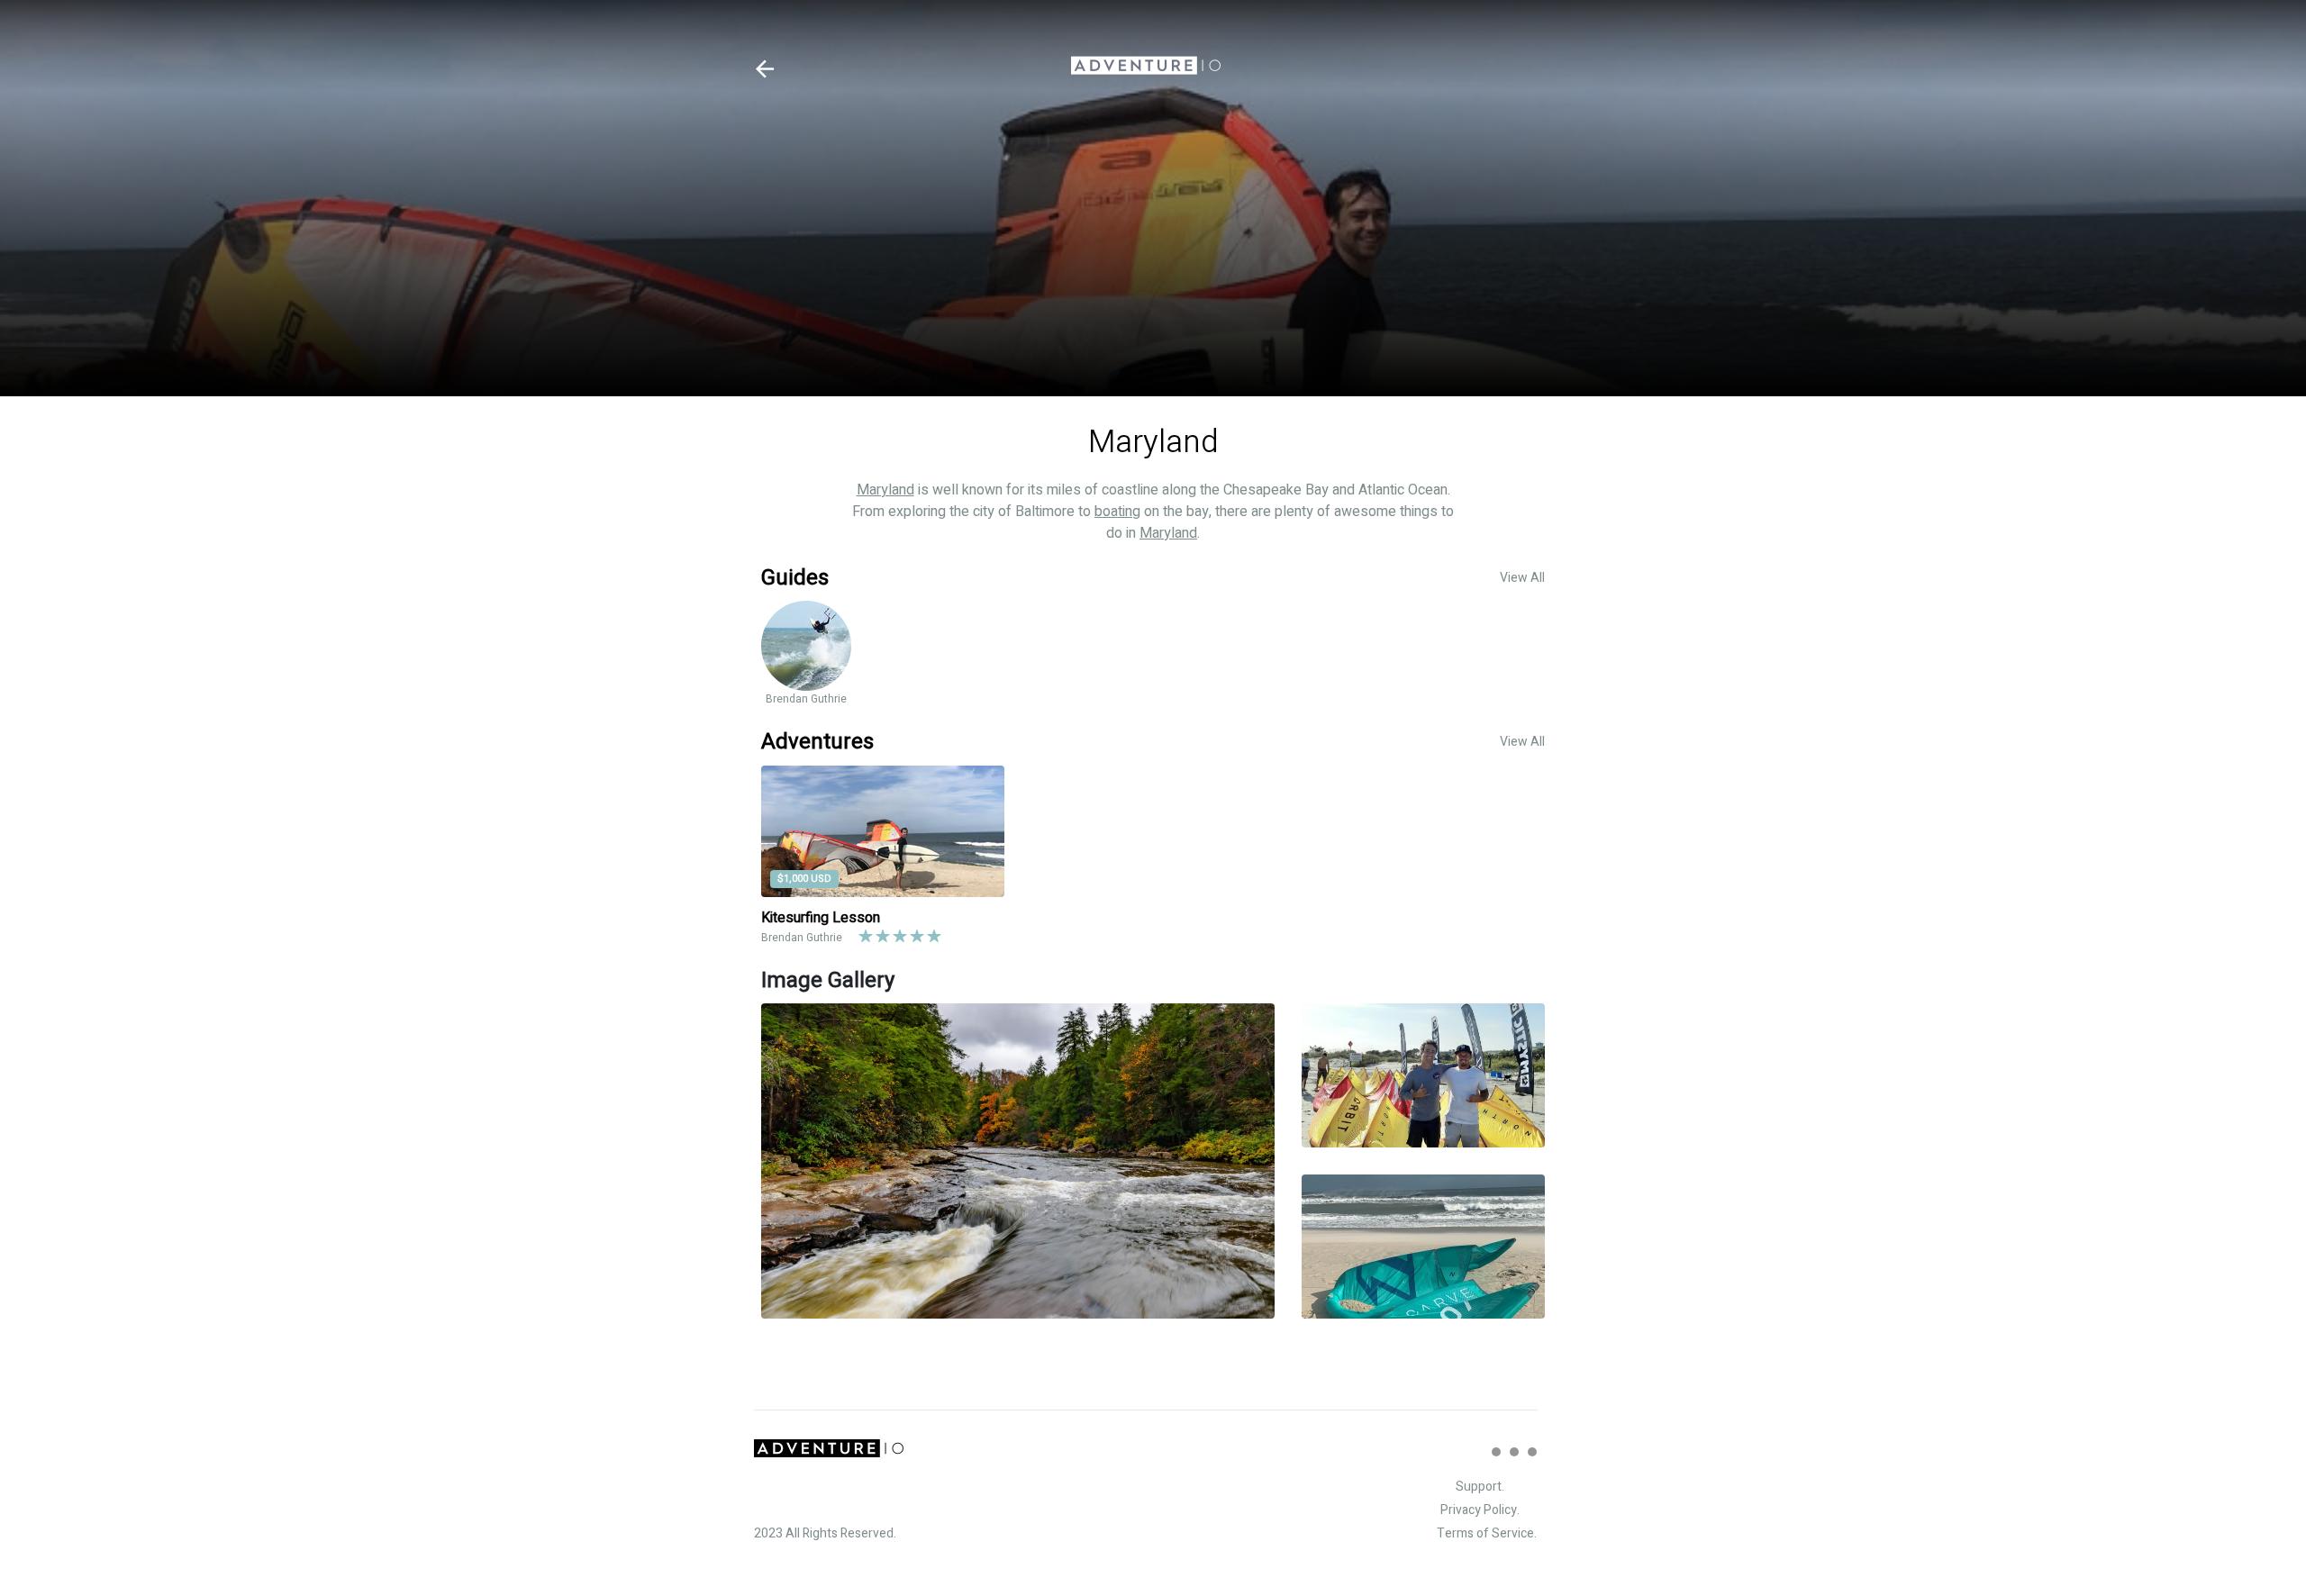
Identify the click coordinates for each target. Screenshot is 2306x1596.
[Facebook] (1514, 1452)
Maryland (885, 490)
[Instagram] (1496, 1452)
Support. (1480, 1487)
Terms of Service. (1487, 1533)
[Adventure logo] (1146, 68)
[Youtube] (1532, 1452)
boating (1117, 512)
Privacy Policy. (1480, 1510)
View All (1522, 578)
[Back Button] (765, 69)
